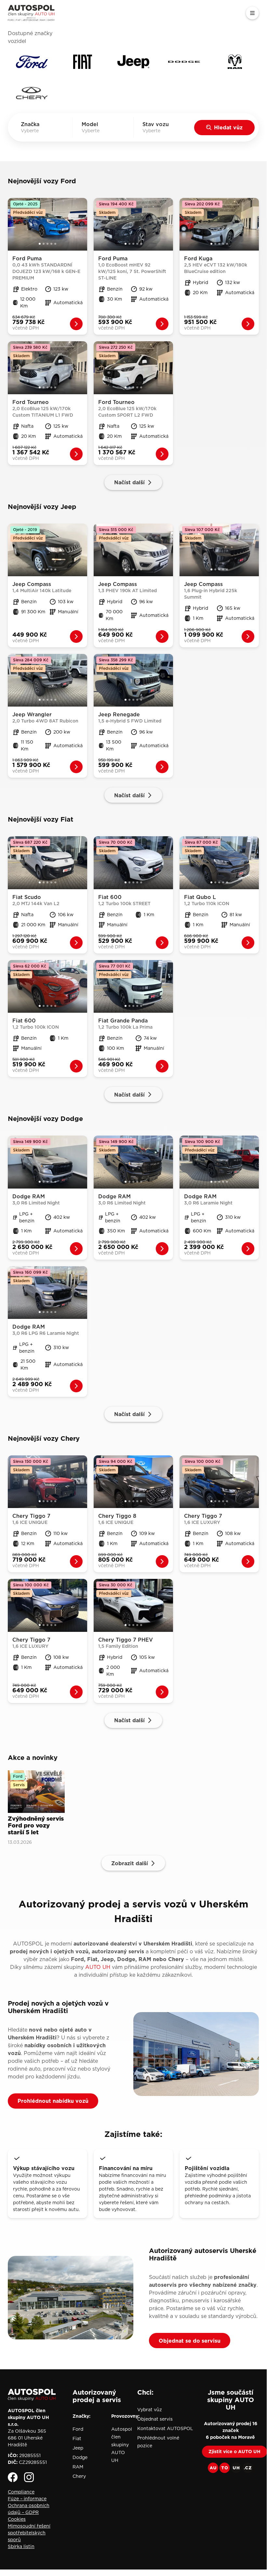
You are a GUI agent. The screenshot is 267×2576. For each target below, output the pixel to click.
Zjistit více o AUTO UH (234, 2452)
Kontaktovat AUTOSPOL (165, 2428)
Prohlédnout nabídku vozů (53, 2101)
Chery (79, 2476)
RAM (78, 2467)
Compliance (21, 2492)
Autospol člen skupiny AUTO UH (122, 2445)
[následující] (83, 224)
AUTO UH (98, 1967)
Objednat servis (155, 2419)
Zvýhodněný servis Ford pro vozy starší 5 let (36, 1826)
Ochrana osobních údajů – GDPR (29, 2509)
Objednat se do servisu (190, 2341)
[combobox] (39, 131)
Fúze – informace (27, 2499)
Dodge (80, 2457)
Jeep (78, 2448)
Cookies (17, 2519)
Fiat (77, 2439)
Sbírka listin (21, 2546)
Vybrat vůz (150, 2410)
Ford (78, 2429)
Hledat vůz (228, 127)
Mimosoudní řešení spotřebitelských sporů (29, 2533)
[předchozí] (12, 224)
